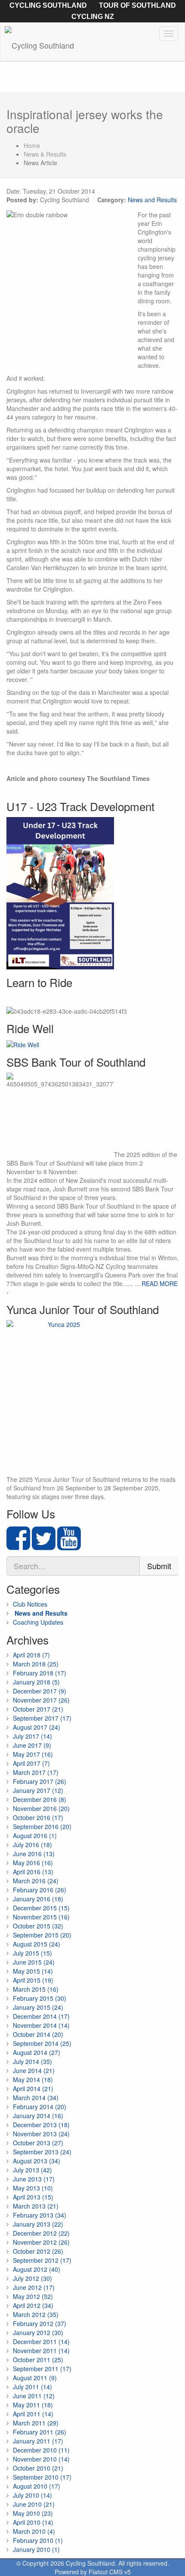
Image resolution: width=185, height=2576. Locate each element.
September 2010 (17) (42, 2477)
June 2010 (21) (34, 2504)
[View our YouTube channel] (69, 1546)
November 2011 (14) (41, 2351)
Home (32, 145)
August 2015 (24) (37, 1944)
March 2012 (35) (36, 2314)
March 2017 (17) (36, 1772)
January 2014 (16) (38, 2116)
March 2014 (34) (36, 2098)
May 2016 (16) (33, 1863)
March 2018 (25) (36, 1664)
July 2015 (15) (32, 1953)
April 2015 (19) (33, 1980)
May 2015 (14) (33, 1971)
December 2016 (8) (40, 1799)
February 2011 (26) (40, 2432)
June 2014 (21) (34, 2070)
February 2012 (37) (40, 2323)
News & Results (45, 154)
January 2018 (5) (36, 1682)
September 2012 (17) (42, 2260)
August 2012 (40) (37, 2269)
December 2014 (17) (41, 2016)
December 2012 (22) (41, 2233)
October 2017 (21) (38, 1709)
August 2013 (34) (37, 2161)
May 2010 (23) (33, 2513)
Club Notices (30, 1604)
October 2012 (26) (38, 2251)
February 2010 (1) (38, 2540)
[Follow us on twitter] (44, 1546)
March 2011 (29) (36, 2423)
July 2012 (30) (32, 2278)
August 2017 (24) (37, 1727)
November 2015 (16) (41, 1917)
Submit (159, 1566)
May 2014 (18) (33, 2079)
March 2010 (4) (34, 2531)
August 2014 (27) (37, 2052)
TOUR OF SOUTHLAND (137, 5)
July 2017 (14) (32, 1736)
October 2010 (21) (38, 2468)
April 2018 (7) (31, 1655)
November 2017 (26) (41, 1700)
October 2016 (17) (38, 1817)
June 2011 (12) (34, 2396)
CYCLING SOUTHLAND (48, 5)
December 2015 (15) (41, 1908)
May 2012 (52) (33, 2296)
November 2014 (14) (41, 2025)
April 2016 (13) (33, 1872)
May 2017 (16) (33, 1754)
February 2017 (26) (40, 1781)
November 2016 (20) (41, 1808)
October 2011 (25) (38, 2360)
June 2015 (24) (34, 1962)
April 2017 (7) (31, 1763)
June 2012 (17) (34, 2287)
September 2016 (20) (42, 1826)
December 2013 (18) (41, 2125)
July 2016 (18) (32, 1845)
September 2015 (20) (42, 1935)
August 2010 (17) (37, 2486)
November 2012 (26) (41, 2242)
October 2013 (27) (38, 2143)
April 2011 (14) (33, 2414)
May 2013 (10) (33, 2188)
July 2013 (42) (32, 2170)
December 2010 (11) (41, 2450)
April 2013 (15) (33, 2197)
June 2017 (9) (32, 1745)
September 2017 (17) (42, 1718)
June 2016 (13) (34, 1854)
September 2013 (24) (42, 2152)
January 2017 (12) (38, 1790)
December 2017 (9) (40, 1691)
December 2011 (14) (41, 2342)
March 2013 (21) (36, 2206)
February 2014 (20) (40, 2107)
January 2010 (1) (36, 2549)
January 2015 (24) (38, 2007)
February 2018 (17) (40, 1673)
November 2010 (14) (41, 2459)
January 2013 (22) (38, 2224)
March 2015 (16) (36, 1989)
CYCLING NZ (93, 17)
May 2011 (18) (33, 2405)
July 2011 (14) (32, 2387)
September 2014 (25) (42, 2043)
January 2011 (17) (38, 2441)
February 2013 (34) (40, 2215)
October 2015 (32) (38, 1926)
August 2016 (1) (35, 1836)
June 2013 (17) (34, 2179)
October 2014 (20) (38, 2034)
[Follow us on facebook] (18, 1546)
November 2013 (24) (41, 2134)
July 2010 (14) (32, 2495)
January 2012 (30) (38, 2332)
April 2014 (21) (33, 2089)
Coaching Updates (38, 1622)
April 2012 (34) (33, 2305)
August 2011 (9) (35, 2378)
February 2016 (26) (40, 1890)
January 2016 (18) (38, 1899)
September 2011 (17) (42, 2369)
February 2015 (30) (40, 1998)
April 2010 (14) (33, 2522)
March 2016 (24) (36, 1881)
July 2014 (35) (32, 2061)
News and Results (152, 200)
